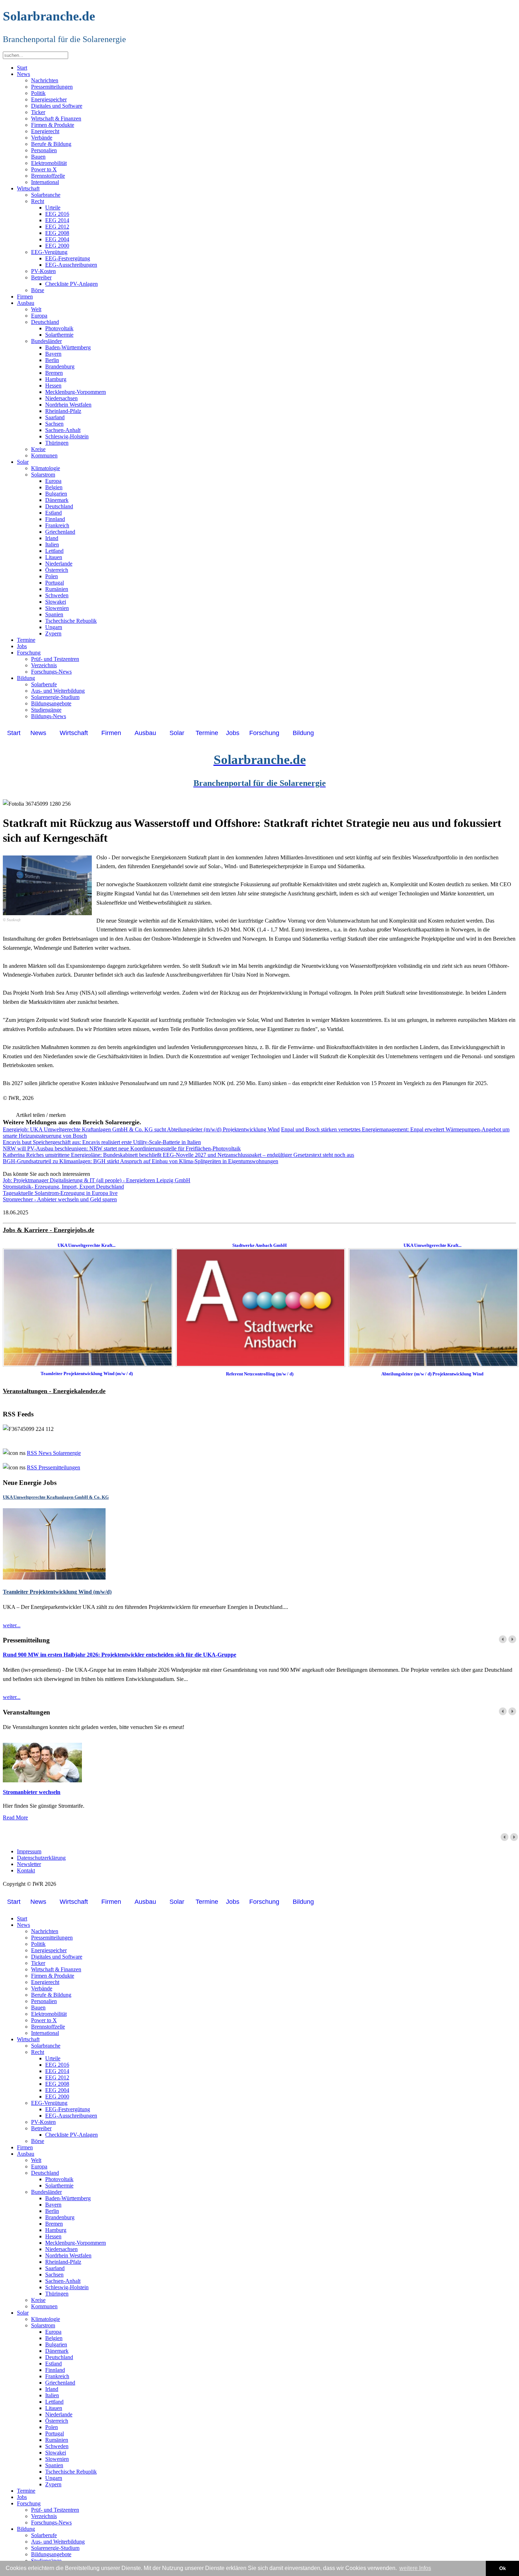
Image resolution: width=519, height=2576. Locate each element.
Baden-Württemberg (68, 347)
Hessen (53, 386)
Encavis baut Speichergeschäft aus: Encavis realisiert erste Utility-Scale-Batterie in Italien (102, 1142)
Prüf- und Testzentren (55, 659)
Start (22, 68)
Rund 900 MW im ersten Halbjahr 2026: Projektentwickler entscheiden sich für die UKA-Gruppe (120, 1655)
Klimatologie (46, 468)
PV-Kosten (43, 271)
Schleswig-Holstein (67, 436)
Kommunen (44, 455)
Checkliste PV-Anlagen (71, 284)
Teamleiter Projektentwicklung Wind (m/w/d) (57, 1592)
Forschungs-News (51, 672)
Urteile (53, 208)
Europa (39, 316)
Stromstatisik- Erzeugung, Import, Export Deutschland (63, 1187)
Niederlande (59, 564)
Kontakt (26, 1870)
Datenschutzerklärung (41, 1858)
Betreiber (41, 277)
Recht (38, 201)
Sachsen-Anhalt (63, 430)
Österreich (57, 570)
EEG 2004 (57, 239)
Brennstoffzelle (48, 176)
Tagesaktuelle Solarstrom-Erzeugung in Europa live (60, 1193)
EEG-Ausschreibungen (71, 265)
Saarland (55, 417)
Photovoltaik (59, 328)
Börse (38, 290)
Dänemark (57, 500)
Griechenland (60, 532)
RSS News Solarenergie (54, 1453)
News (23, 74)
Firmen (25, 297)
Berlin (52, 360)
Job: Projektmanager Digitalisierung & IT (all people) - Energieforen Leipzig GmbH (97, 1180)
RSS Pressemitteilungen (53, 1467)
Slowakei (56, 602)
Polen (52, 576)
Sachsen (54, 424)
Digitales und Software (57, 106)
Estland (53, 513)
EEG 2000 (57, 246)
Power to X (44, 169)
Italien (52, 544)
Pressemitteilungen (52, 87)
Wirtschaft (28, 188)
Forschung (29, 653)
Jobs (22, 646)
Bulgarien (56, 494)
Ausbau (26, 303)
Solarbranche (46, 195)
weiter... (12, 1625)
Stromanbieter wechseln (32, 1792)
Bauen (38, 157)
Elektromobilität (49, 163)
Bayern (53, 354)
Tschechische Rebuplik (71, 621)
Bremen (54, 373)
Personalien (44, 150)
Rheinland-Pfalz (63, 411)
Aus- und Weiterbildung (58, 691)
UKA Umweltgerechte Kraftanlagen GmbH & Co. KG (56, 1497)
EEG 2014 (57, 220)
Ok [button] (503, 2568)
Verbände (42, 138)
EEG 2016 (57, 214)
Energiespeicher (49, 99)
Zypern (53, 633)
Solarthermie (59, 335)
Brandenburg (60, 366)
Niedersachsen (61, 398)
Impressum (29, 1851)
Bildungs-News (49, 716)
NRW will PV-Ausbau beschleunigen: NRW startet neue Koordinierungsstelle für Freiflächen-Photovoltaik (122, 1148)
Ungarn (54, 627)
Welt (36, 309)
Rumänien (57, 589)
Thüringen (57, 443)
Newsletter (29, 1864)
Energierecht (45, 131)
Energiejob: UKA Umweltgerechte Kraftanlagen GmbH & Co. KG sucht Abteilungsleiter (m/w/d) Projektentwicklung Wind (141, 1129)
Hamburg (56, 379)
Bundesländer (46, 341)
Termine (26, 640)
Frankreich (57, 525)
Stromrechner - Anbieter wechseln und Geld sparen (60, 1199)
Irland (52, 538)
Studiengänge (46, 710)
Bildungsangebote (51, 703)
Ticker (38, 112)
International (45, 182)
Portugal (55, 583)
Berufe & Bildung (51, 144)
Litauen (54, 557)
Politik (38, 93)
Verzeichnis (44, 665)
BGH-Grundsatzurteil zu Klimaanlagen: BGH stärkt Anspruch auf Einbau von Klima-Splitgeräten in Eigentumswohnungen (141, 1161)
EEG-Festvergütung (68, 258)
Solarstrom (43, 475)
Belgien (54, 487)
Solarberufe (44, 684)
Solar (23, 462)
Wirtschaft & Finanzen (56, 119)
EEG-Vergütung (49, 252)
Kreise (38, 449)
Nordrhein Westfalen (68, 405)
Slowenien (57, 608)
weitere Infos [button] (415, 2568)
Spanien (54, 614)
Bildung (26, 678)
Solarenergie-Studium (55, 697)
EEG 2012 (57, 227)
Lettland (54, 551)
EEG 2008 (57, 233)
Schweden (57, 595)
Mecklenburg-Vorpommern (76, 392)
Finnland (55, 519)
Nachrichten (45, 80)
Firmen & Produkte (53, 125)
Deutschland (45, 322)
